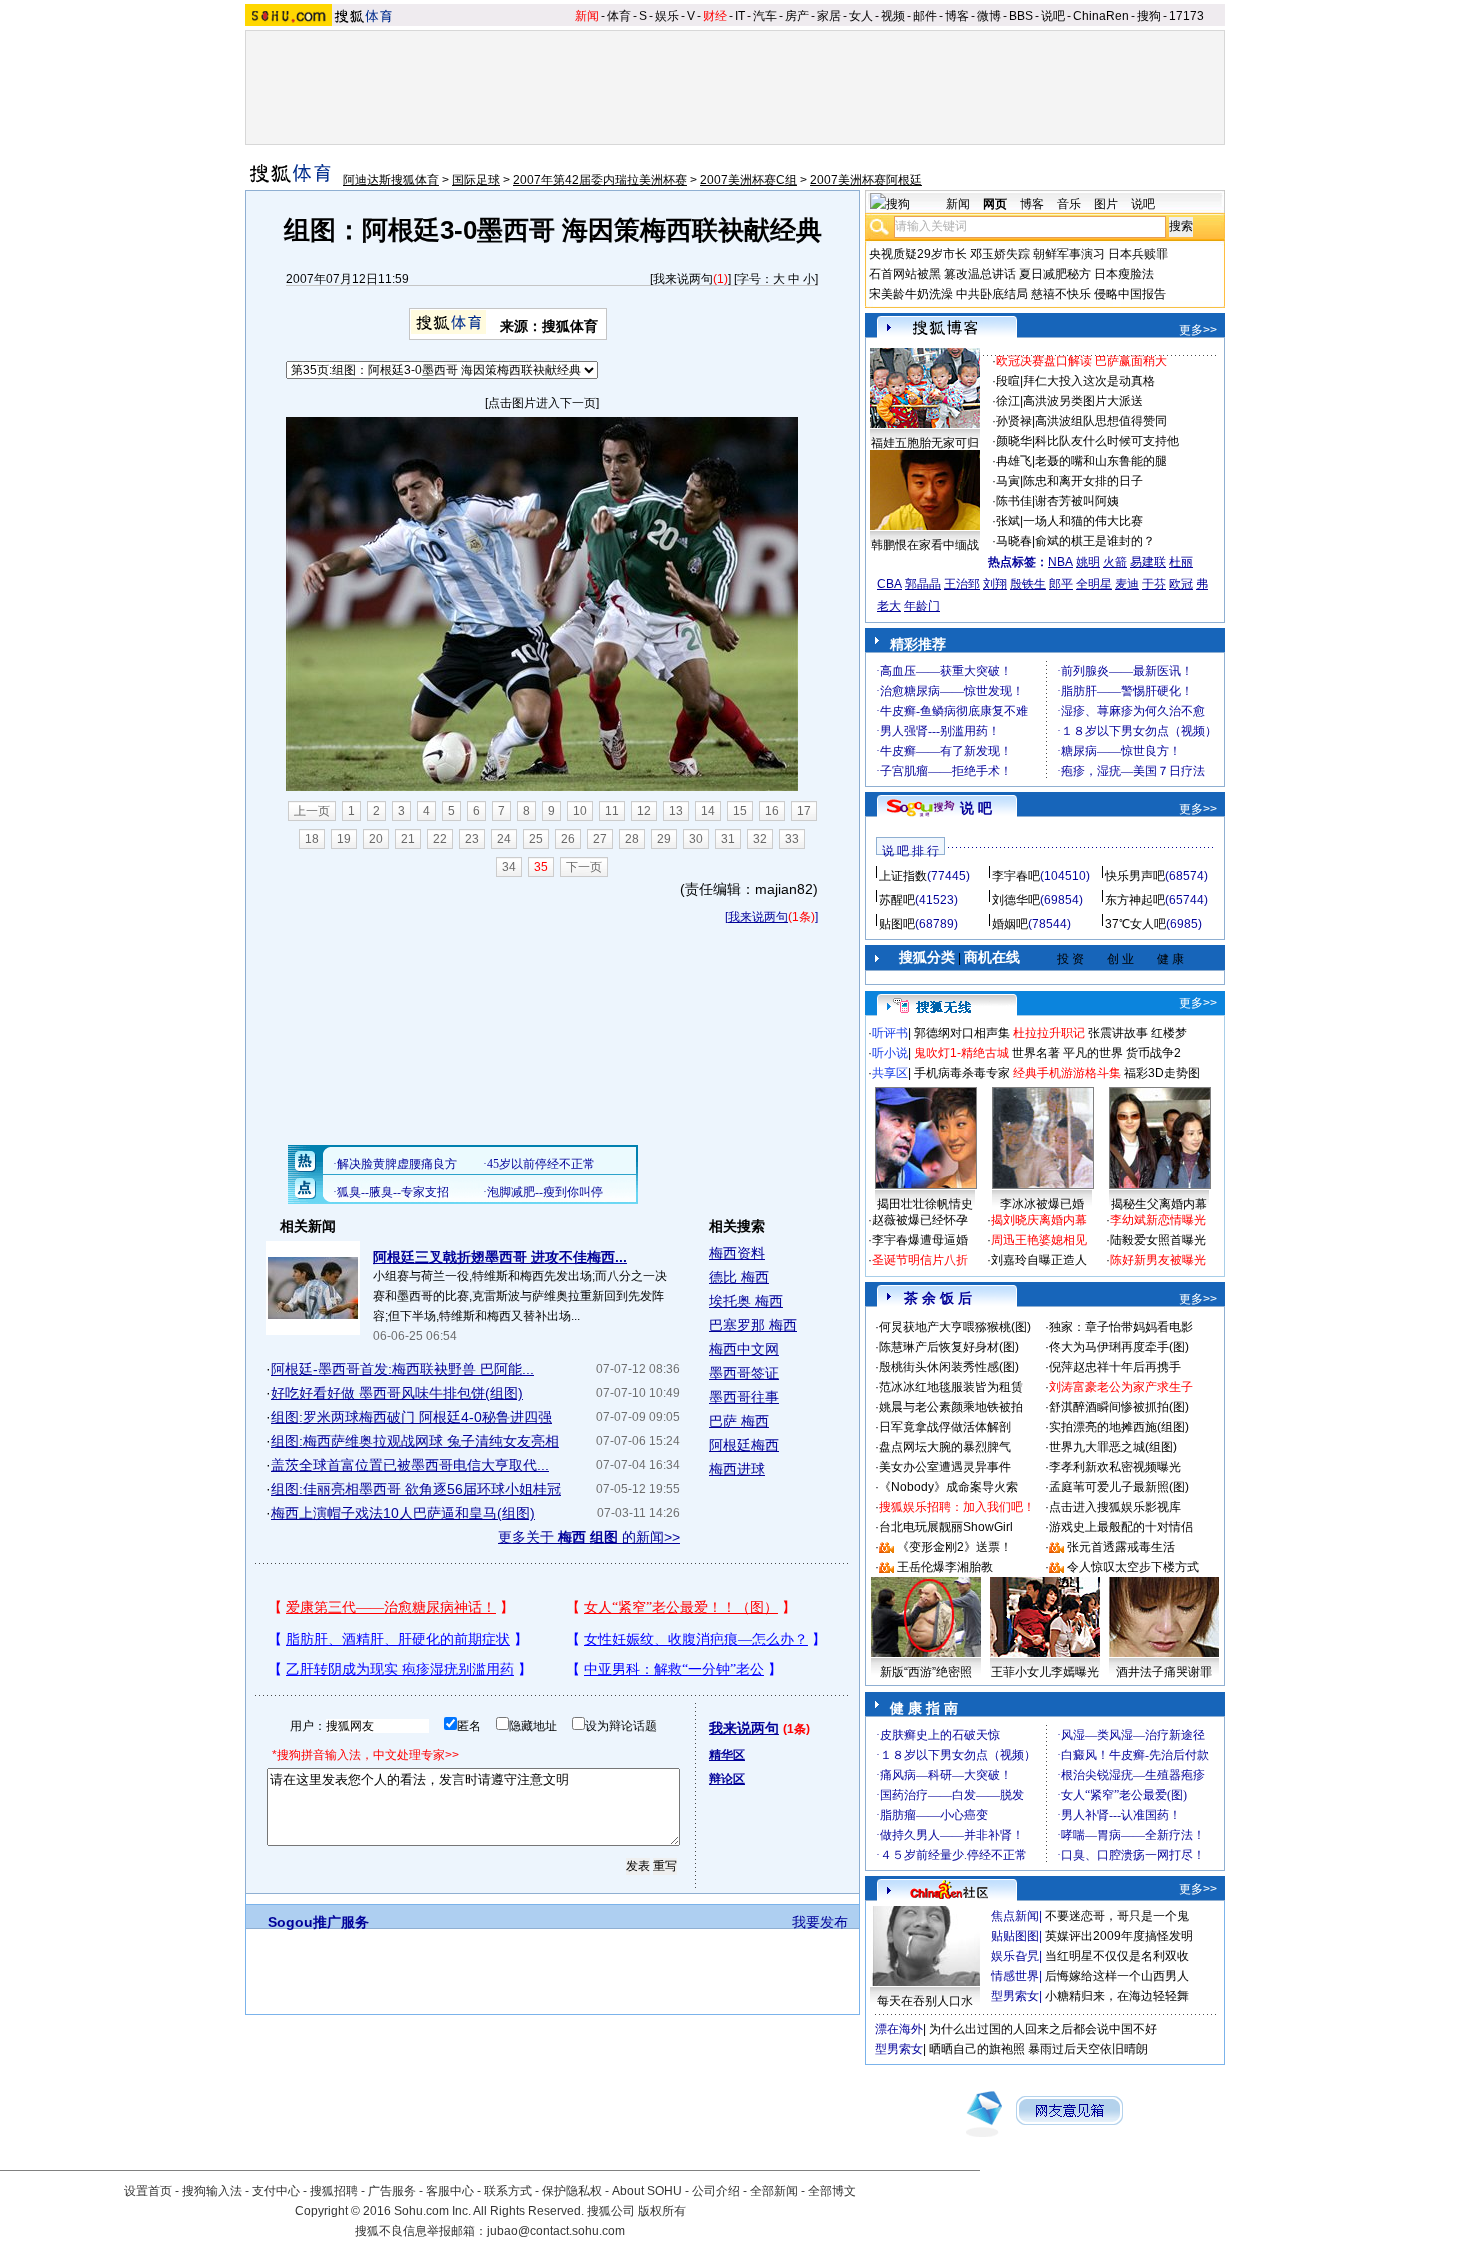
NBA (1060, 562)
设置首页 (148, 2191)
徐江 (1008, 401)
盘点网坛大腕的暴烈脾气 (945, 1447)
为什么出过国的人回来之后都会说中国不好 (1043, 2029)
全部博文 (832, 2191)
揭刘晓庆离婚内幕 (1039, 1220)
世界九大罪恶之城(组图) (1113, 1447)
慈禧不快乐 (1061, 294)
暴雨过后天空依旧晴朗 (1088, 2049)
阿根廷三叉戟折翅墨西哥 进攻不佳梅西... (500, 1257)
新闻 (587, 16)
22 (440, 839)
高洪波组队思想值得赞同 (1101, 421)
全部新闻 (774, 2191)
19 (344, 839)
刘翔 (995, 584)
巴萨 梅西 (739, 1421)
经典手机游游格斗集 (1067, 1073)
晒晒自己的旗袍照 (977, 2049)
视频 (893, 16)
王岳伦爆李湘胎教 (945, 1567)
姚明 (1088, 562)
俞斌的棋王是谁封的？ (1095, 541)
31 (728, 839)
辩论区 (727, 1779)
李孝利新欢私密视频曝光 (1115, 1467)
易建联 (1148, 562)
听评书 (890, 1033)
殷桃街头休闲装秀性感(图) (949, 1367)
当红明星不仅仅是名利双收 (1117, 1956)
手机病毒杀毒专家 (962, 1073)
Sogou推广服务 (318, 1922)
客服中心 (450, 2191)
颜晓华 (1014, 441)
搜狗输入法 (212, 2191)
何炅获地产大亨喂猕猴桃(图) (955, 1327)
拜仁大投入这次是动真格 (1089, 381)
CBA (889, 584)
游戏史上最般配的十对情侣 (1121, 1527)
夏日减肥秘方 (1055, 274)
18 (312, 839)
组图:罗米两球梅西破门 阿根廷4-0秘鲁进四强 (411, 1417)
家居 (829, 16)
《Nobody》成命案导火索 (948, 1487)
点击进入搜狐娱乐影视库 (1115, 1507)
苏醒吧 (897, 900)
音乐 (1069, 204)
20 (376, 839)
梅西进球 (737, 1469)
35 (541, 867)
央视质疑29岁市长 (918, 254)
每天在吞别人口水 (925, 2001)
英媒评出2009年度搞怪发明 (1119, 1936)
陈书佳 (1014, 501)
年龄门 (922, 606)
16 (772, 811)
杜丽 (1181, 562)
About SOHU (647, 2191)
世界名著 (1036, 1053)
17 (804, 811)
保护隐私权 (572, 2191)
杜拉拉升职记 (1049, 1033)
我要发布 (820, 1922)
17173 (1186, 16)
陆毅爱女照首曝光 (1158, 1240)
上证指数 (903, 876)
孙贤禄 (1014, 421)
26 (568, 839)
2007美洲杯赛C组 (748, 180)
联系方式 (508, 2191)
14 (708, 811)
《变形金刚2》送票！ (954, 1547)
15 (740, 811)
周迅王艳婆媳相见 (1039, 1240)
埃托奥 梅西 (746, 1301)
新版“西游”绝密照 (926, 1672)
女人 (861, 16)
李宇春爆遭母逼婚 (920, 1240)
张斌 (1008, 521)
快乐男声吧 (1135, 876)
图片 (1106, 204)
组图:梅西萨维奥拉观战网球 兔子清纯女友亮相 (415, 1441)
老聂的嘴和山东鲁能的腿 (1101, 461)
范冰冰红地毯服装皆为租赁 (951, 1387)
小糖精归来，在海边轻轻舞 (1117, 1996)
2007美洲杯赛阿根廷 (866, 180)
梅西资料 (737, 1253)
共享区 (890, 1073)
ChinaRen (1101, 16)
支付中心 (276, 2191)
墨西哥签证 (744, 1373)
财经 (715, 16)
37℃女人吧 (1135, 924)
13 (676, 811)
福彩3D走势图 (1162, 1073)
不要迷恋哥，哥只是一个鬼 (1117, 1916)
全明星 (1094, 584)
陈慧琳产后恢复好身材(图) (949, 1347)
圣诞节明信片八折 (920, 1260)
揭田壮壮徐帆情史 (925, 1204)
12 (644, 811)
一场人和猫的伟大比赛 (1083, 521)
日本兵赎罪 (1138, 254)
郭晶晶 (923, 584)
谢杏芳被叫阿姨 (1077, 501)
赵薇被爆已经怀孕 (920, 1220)
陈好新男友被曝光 (1158, 1260)
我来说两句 (683, 279)
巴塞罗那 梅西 (753, 1325)
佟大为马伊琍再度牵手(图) (1119, 1347)
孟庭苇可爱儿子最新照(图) (1119, 1487)
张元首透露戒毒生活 (1121, 1547)
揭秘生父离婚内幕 (1159, 1204)
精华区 (727, 1755)
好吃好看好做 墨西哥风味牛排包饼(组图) (397, 1393)
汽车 (765, 16)
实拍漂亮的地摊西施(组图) (1119, 1427)
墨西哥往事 (744, 1397)
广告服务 (392, 2191)
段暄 (1008, 381)
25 (536, 839)
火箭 (1115, 562)
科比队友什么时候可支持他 (1107, 441)
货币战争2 (1153, 1053)
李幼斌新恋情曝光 (1158, 1220)
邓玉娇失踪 (1000, 254)
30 (696, 839)
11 (612, 811)
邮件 (925, 16)
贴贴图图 (1015, 1936)
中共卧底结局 (992, 294)
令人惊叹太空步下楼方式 (1133, 1567)
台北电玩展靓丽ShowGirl (946, 1527)
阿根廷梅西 (744, 1445)
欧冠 (1181, 584)
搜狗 (1149, 16)
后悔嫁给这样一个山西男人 (1117, 1976)
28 (632, 839)
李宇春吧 (1016, 876)
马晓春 (1014, 541)
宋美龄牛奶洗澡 (911, 294)
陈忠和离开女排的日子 (1083, 481)
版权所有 (662, 2211)
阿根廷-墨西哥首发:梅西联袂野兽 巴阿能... (402, 1369)
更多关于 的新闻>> (589, 1537)
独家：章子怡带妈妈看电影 (1121, 1327)
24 (504, 839)
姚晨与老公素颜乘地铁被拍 (951, 1407)
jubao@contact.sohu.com (556, 2231)
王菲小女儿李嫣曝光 (1045, 1672)
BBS (1021, 16)
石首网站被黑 (905, 274)
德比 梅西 (739, 1277)
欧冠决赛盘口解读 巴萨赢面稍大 (1081, 361)
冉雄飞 (1014, 461)
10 (580, 811)
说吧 (1053, 16)
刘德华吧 (1016, 900)
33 (792, 839)
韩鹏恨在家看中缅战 (925, 545)
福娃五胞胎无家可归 (925, 443)
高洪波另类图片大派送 (1083, 401)
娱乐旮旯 (1015, 1956)
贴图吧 (897, 924)
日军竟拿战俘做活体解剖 (945, 1427)
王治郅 (962, 584)
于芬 (1154, 584)
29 (664, 839)
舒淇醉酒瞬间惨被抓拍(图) (1119, 1407)
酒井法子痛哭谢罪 (1164, 1672)
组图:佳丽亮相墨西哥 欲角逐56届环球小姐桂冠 (416, 1489)
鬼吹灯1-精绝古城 (961, 1053)
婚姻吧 (1010, 924)
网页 (995, 204)
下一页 (584, 867)
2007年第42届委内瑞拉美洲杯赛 (600, 180)
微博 (989, 16)
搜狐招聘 (334, 2191)
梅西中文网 (744, 1349)
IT (740, 16)
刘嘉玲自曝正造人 (1039, 1260)
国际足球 (476, 180)
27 (600, 839)
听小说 (890, 1053)
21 (408, 839)
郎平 (1061, 584)
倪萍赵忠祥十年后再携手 (1115, 1367)
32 (760, 839)
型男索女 (1015, 1996)
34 (509, 867)
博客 (957, 16)
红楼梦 (1169, 1033)
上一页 (312, 811)
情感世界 (1015, 1976)
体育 (619, 16)
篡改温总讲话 (980, 274)
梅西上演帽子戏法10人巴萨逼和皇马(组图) (403, 1513)
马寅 (1008, 481)
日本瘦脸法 (1124, 274)
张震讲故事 (1118, 1033)
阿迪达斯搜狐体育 (391, 180)
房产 (797, 16)
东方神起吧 (1135, 900)
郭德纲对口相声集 (962, 1033)
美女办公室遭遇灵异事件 (945, 1467)
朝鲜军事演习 (1069, 254)
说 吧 (976, 808)
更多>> (1198, 330)
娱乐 (667, 16)
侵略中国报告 (1130, 294)
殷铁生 (1028, 584)
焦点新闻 (1015, 1916)
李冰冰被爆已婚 (1042, 1204)
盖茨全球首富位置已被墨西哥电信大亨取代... (410, 1465)
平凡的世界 (1093, 1053)
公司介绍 (716, 2191)
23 (472, 839)
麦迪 (1127, 584)
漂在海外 (899, 2029)
